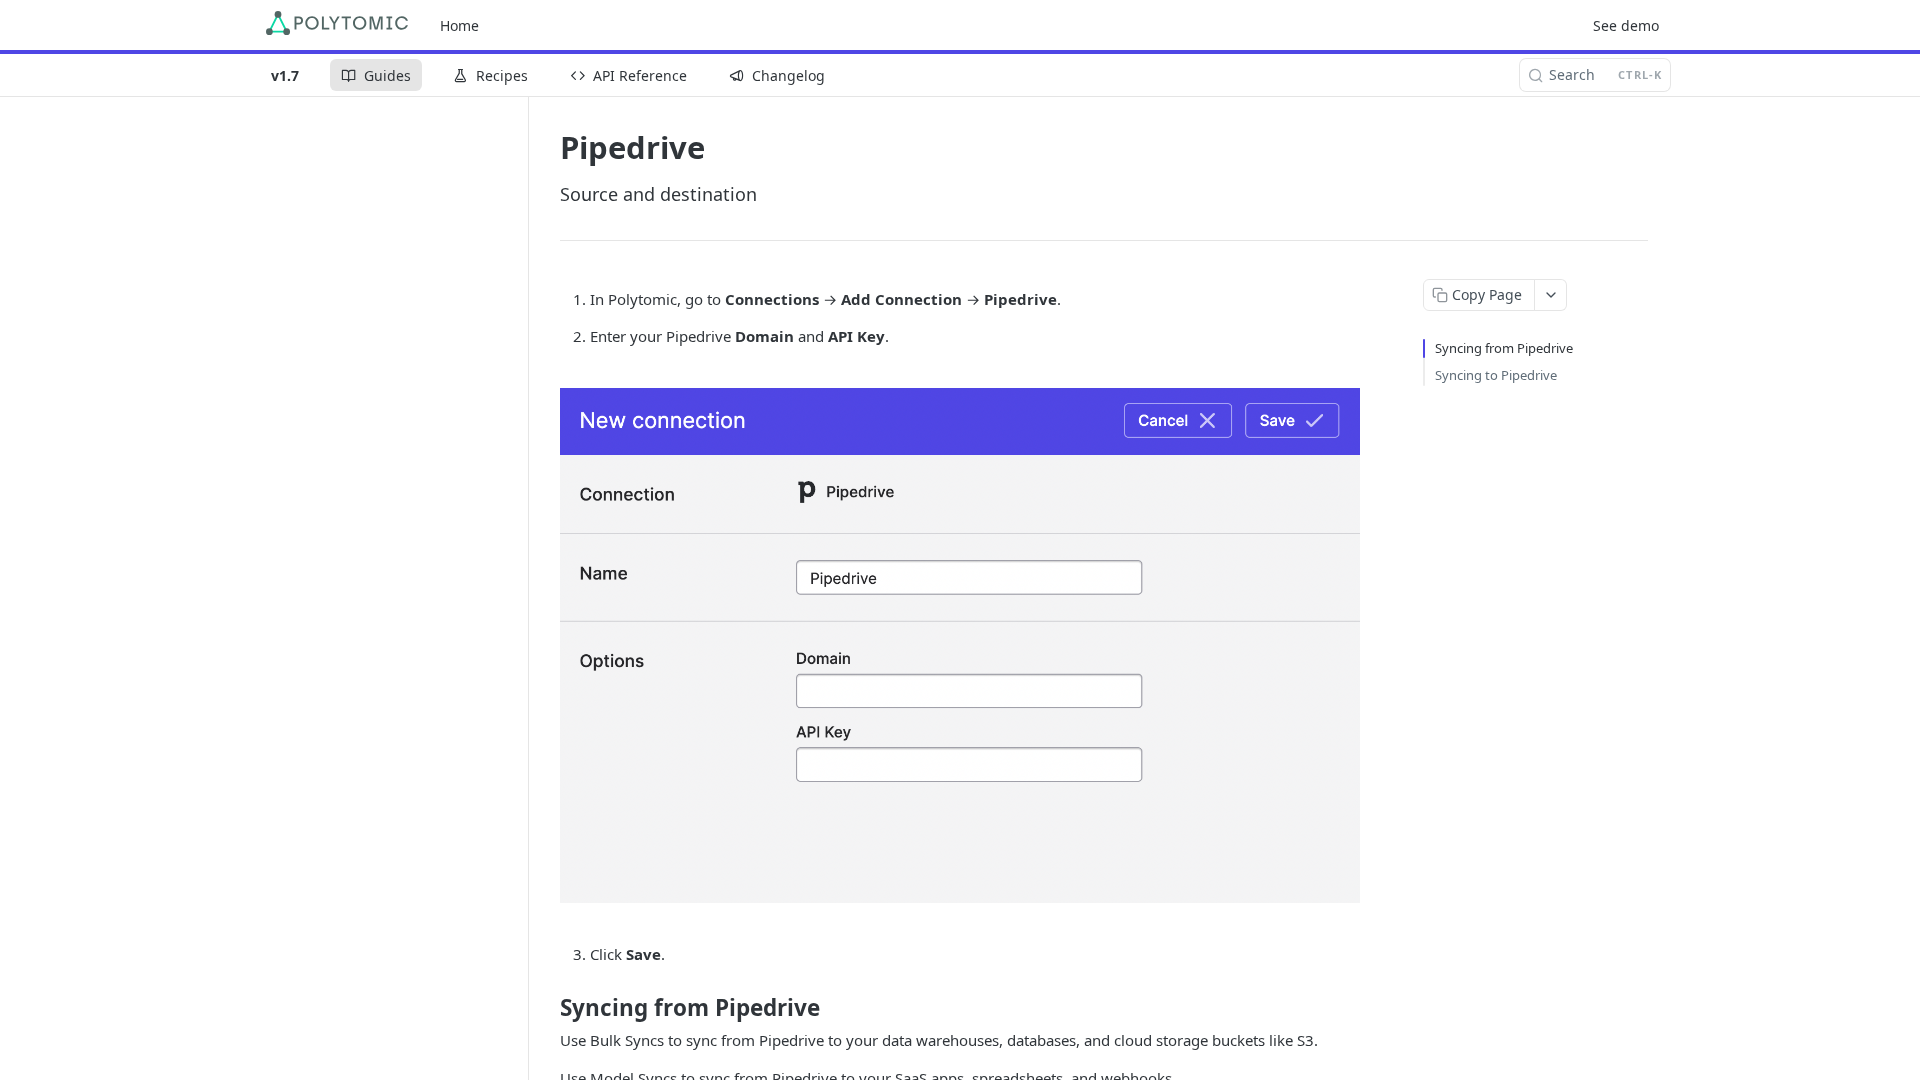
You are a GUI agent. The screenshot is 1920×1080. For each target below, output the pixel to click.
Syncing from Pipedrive (1504, 348)
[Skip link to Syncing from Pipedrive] (546, 1008)
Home (459, 25)
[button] (960, 645)
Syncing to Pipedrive (1496, 375)
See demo (1626, 25)
